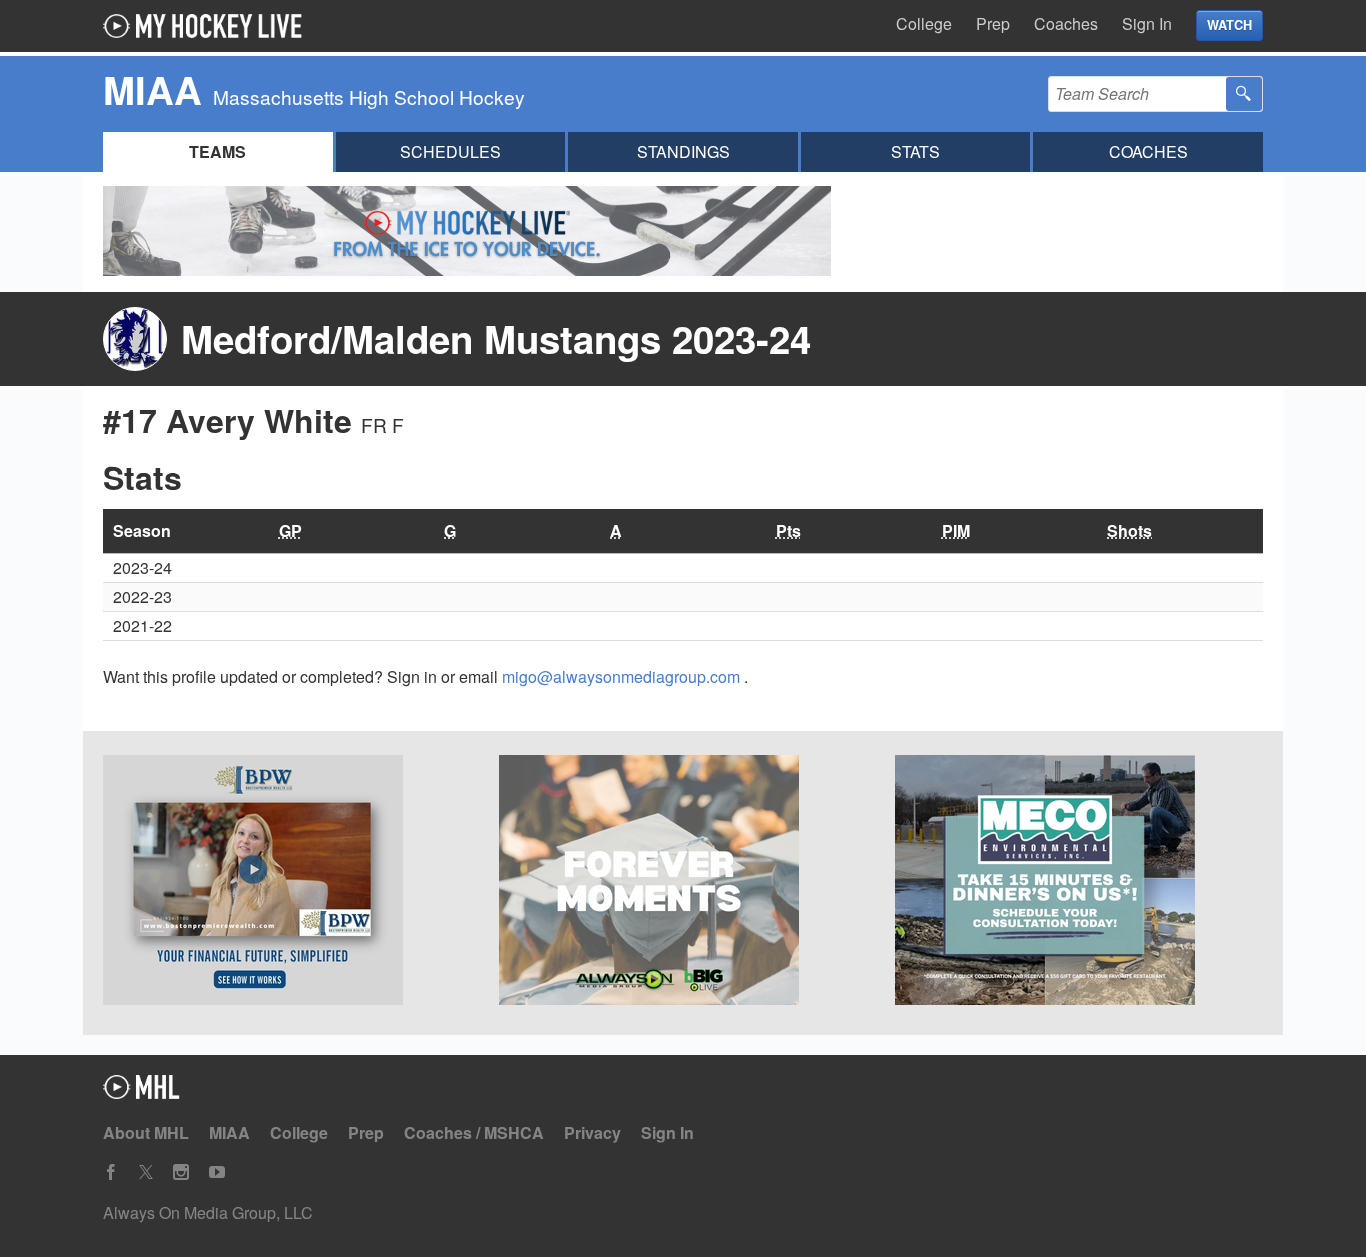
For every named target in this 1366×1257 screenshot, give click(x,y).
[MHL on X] (146, 1172)
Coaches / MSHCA (474, 1132)
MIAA (229, 1132)
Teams (217, 151)
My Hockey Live (208, 26)
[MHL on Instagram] (181, 1172)
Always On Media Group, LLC (208, 1212)
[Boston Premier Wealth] (287, 883)
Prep (993, 23)
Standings (683, 151)
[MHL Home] (141, 1092)
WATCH (1229, 25)
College (924, 23)
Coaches (1066, 23)
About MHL (146, 1132)
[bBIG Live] (683, 883)
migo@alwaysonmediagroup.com (623, 676)
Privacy (592, 1132)
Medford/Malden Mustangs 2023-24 (496, 338)
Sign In (1147, 23)
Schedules (450, 151)
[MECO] (1079, 883)
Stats (915, 151)
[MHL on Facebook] (111, 1172)
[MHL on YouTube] (217, 1172)
